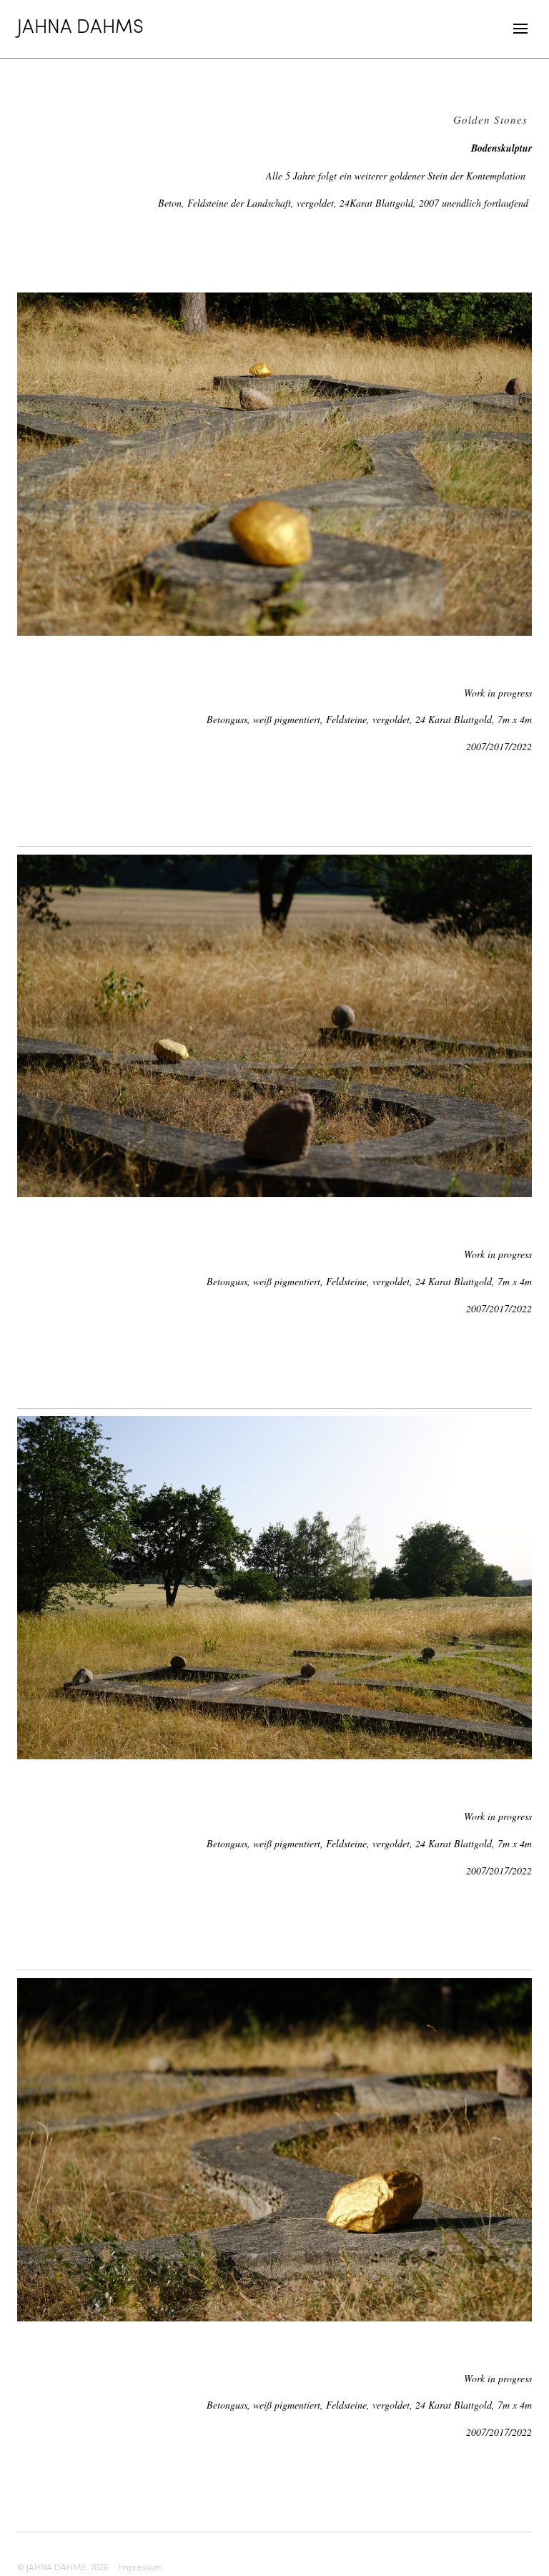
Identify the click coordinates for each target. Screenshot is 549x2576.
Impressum (140, 2567)
